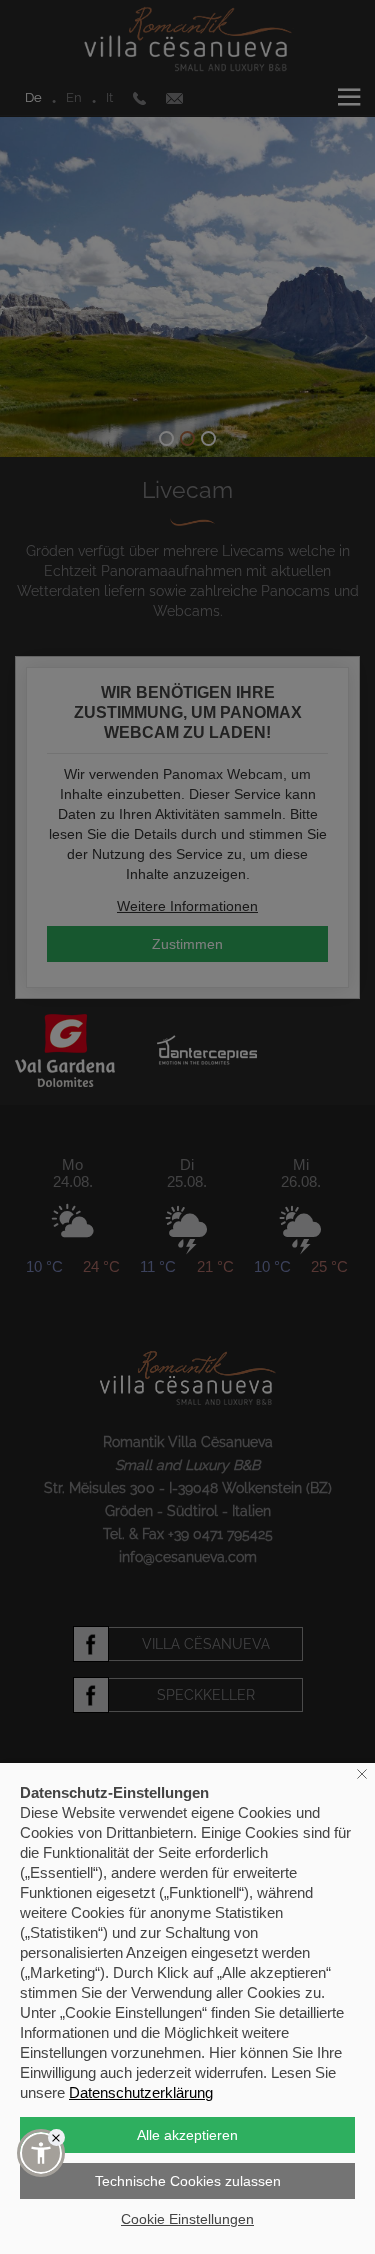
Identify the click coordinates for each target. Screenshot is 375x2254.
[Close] (56, 2137)
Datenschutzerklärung (141, 2092)
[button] (41, 2153)
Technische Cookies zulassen (188, 2181)
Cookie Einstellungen (187, 2219)
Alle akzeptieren (187, 2135)
